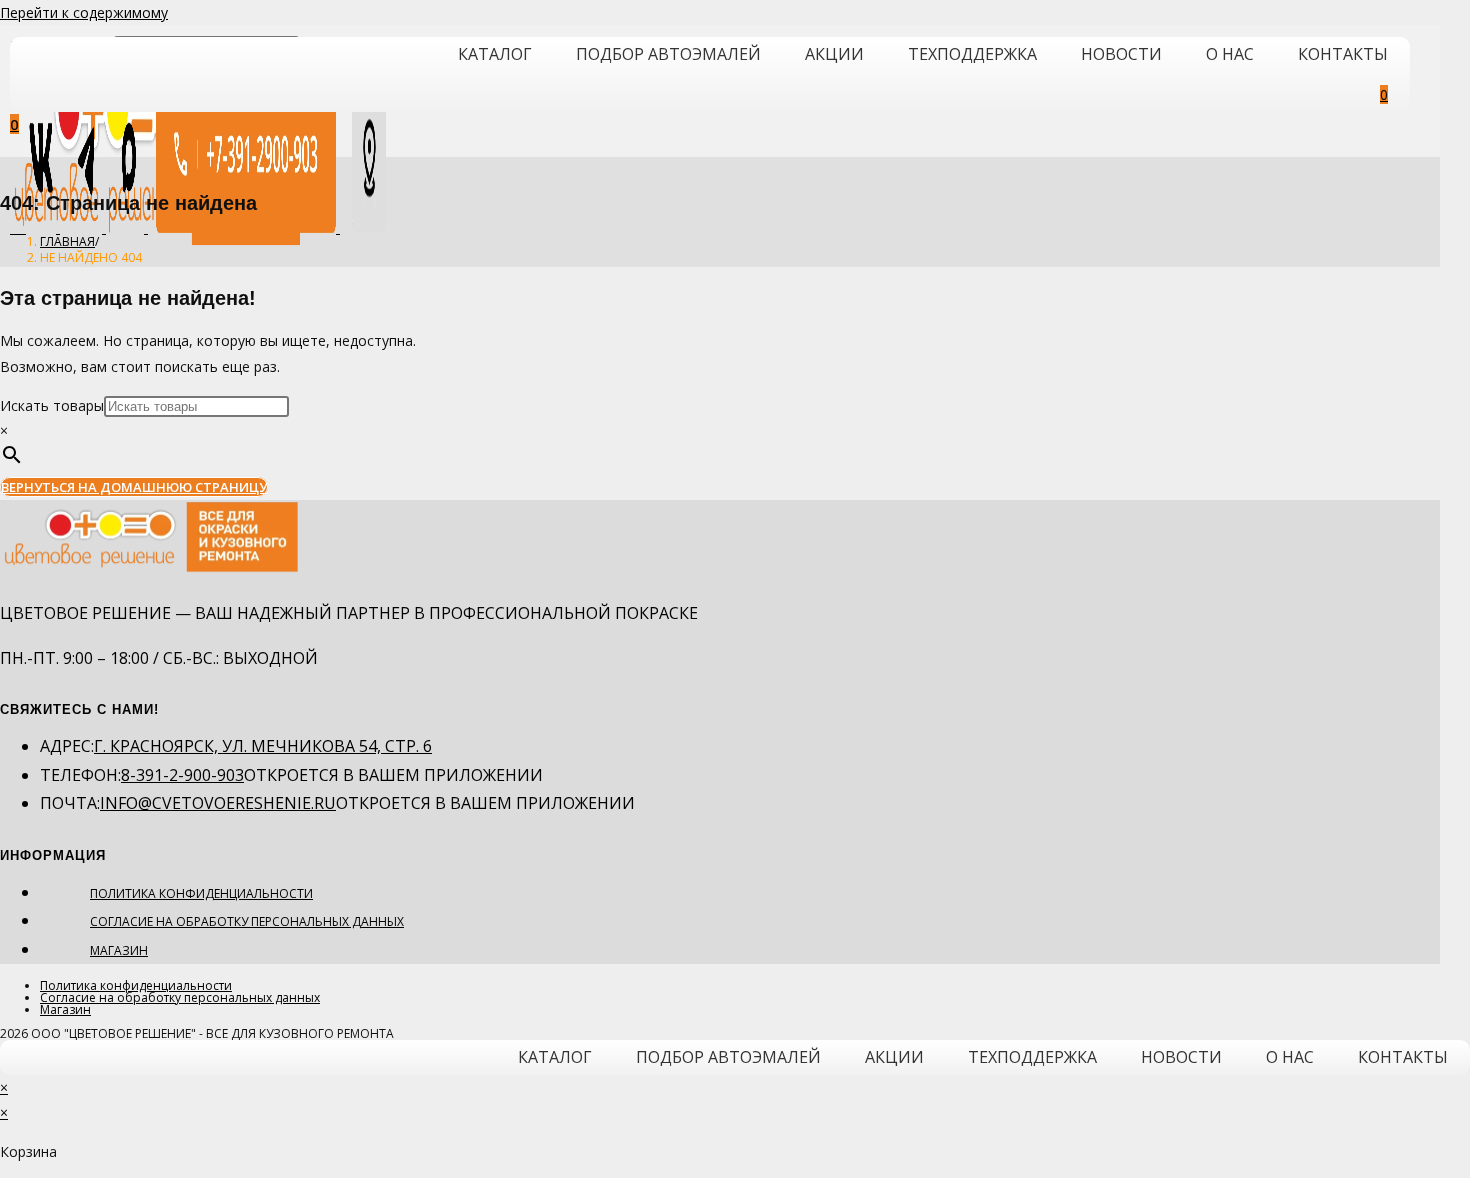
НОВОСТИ (1121, 54)
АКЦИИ (834, 54)
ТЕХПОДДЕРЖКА (972, 54)
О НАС (1230, 54)
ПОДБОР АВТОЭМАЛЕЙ (668, 54)
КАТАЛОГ (495, 54)
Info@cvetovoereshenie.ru (218, 803)
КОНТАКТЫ (1343, 54)
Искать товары (52, 405)
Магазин (119, 950)
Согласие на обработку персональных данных (247, 921)
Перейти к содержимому (84, 12)
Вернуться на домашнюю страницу (134, 487)
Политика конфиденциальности (201, 893)
